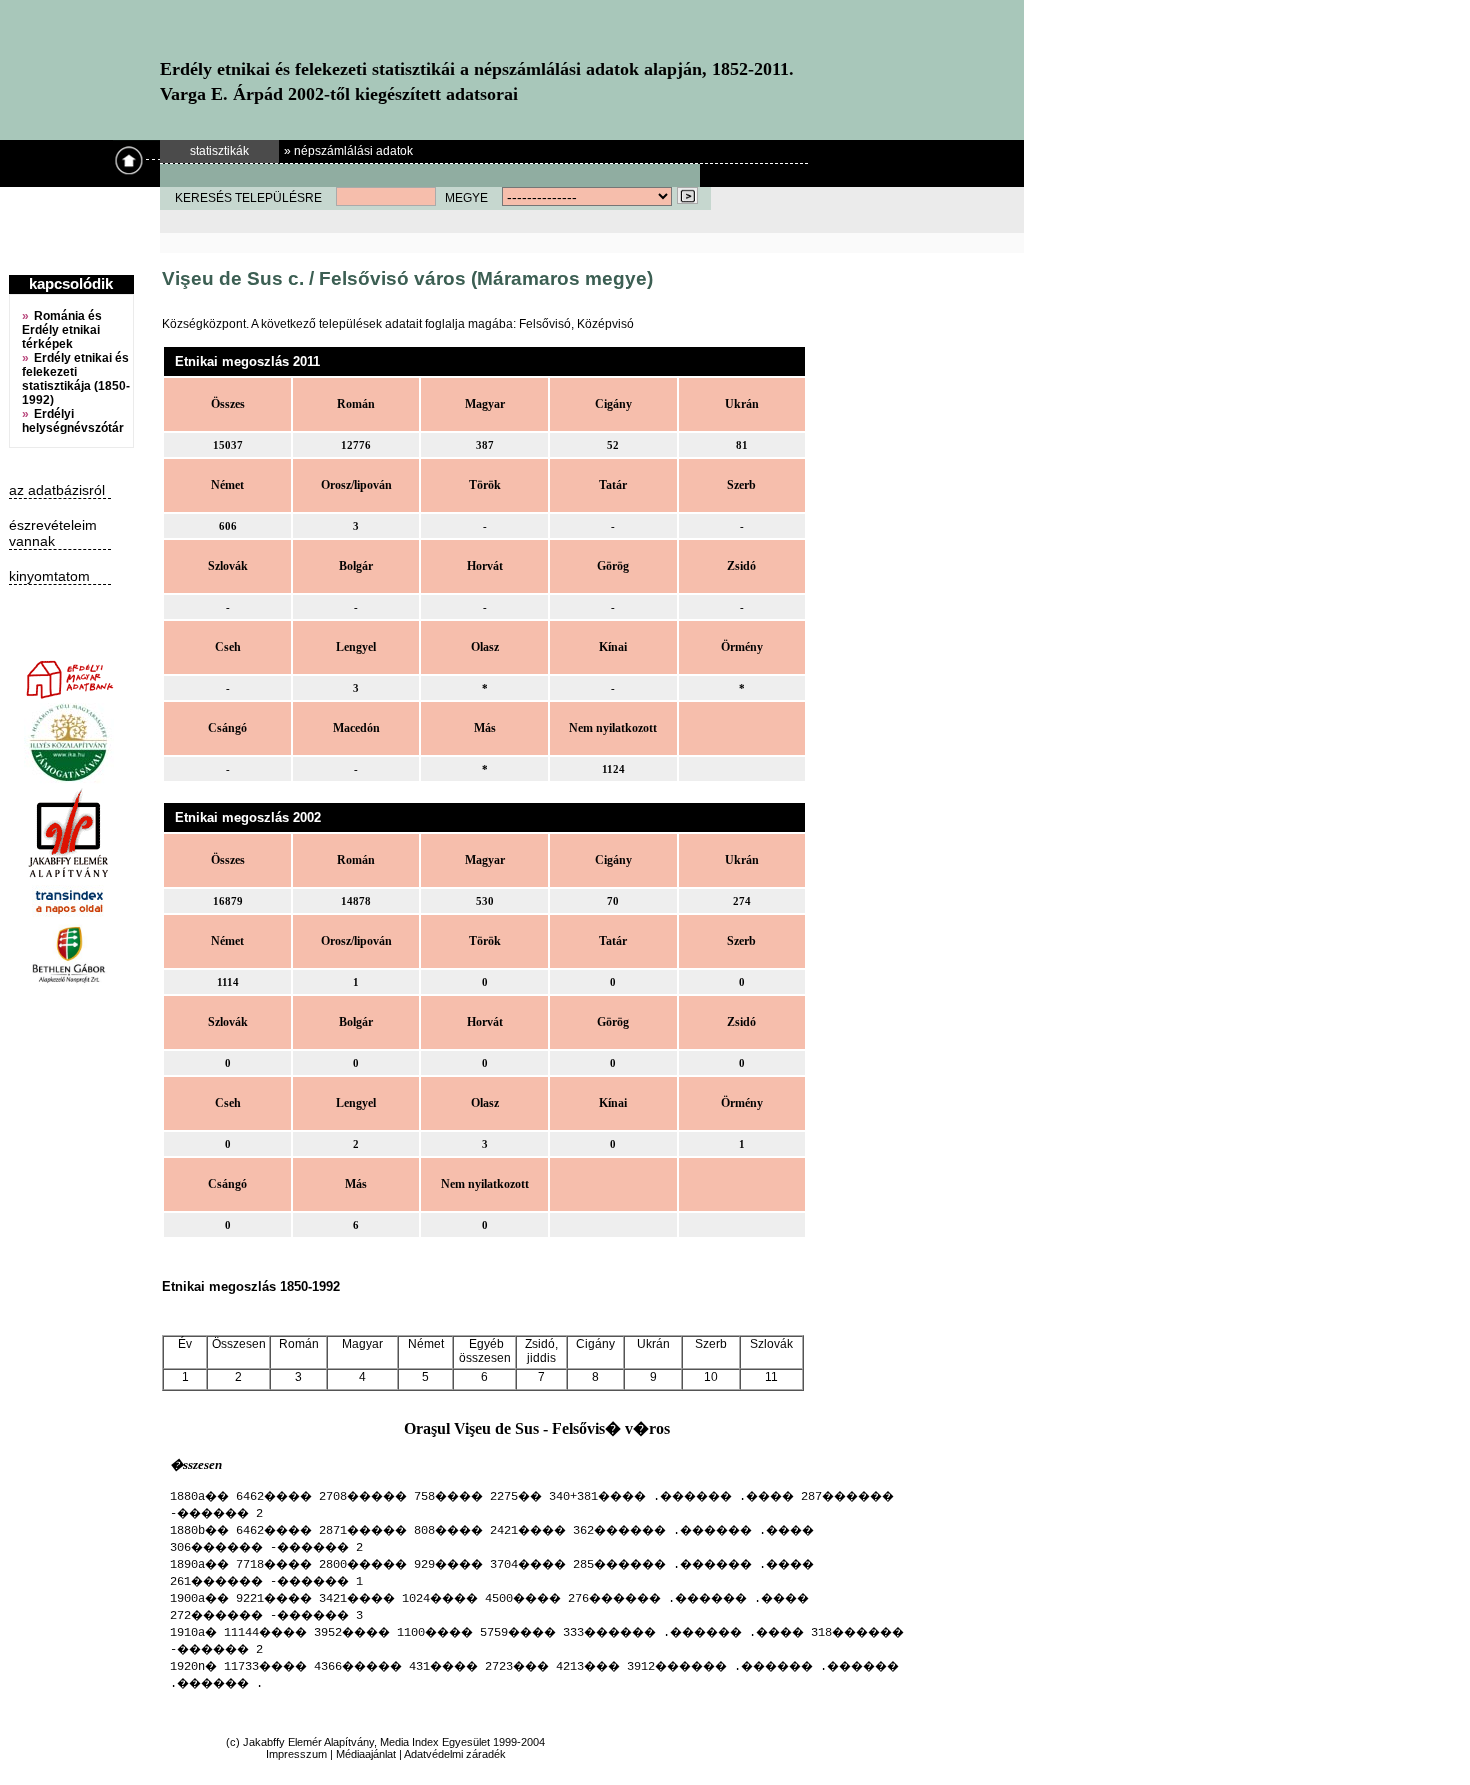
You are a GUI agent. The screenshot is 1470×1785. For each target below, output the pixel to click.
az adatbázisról (57, 490)
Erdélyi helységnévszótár (73, 421)
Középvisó (605, 324)
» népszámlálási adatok (348, 151)
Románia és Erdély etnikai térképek (62, 330)
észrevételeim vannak (53, 533)
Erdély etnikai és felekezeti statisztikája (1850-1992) (76, 379)
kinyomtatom (49, 576)
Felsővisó (545, 324)
